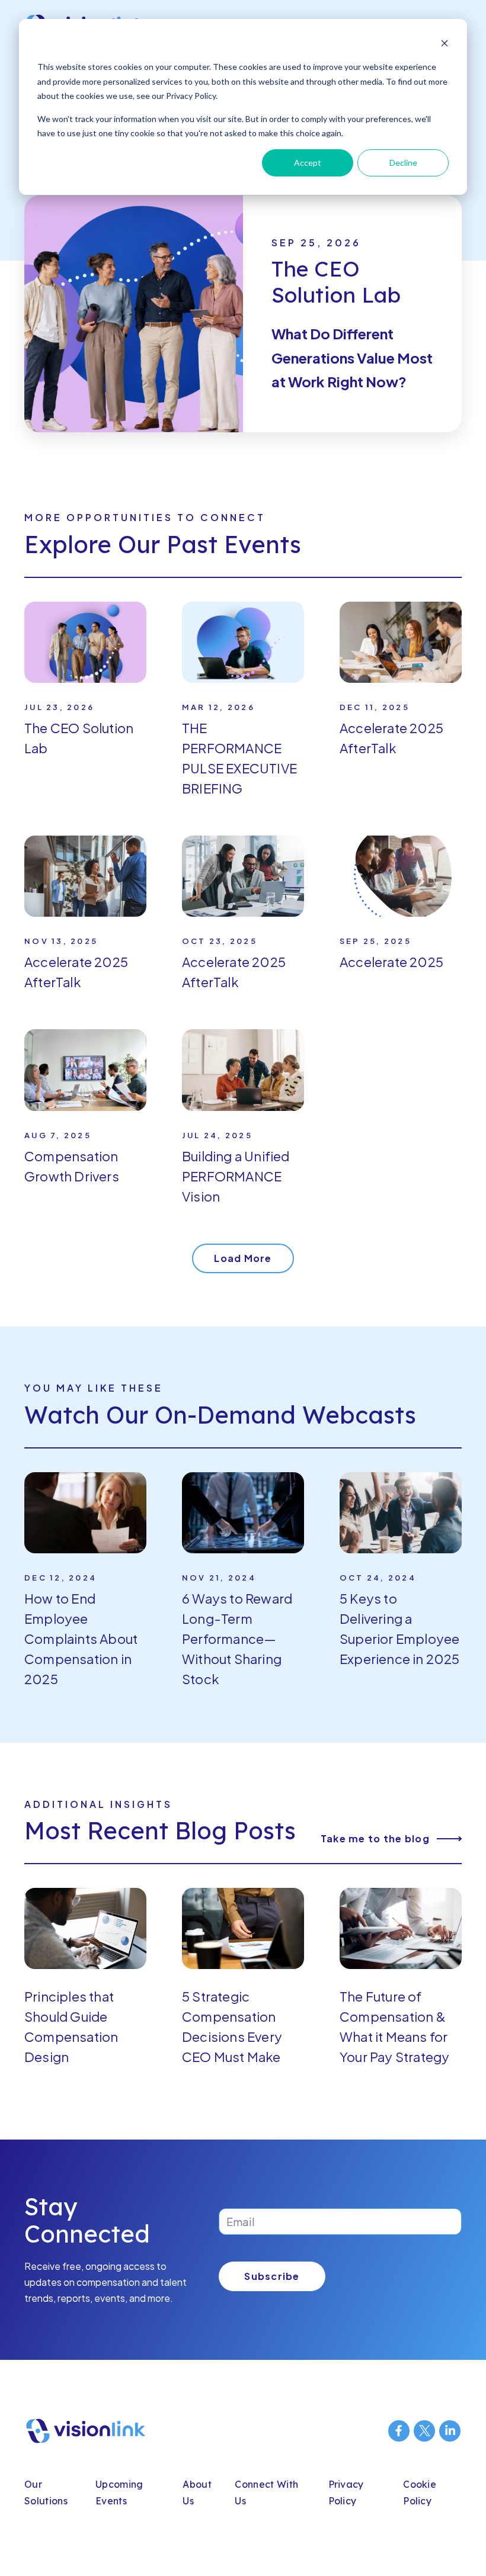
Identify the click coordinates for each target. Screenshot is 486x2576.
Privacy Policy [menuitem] (346, 2493)
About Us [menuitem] (197, 2493)
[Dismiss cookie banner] (445, 45)
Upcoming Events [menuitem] (119, 2493)
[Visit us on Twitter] (424, 2431)
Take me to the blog (375, 1839)
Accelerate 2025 (391, 962)
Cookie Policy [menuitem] (420, 2493)
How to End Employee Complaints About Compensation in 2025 (81, 1639)
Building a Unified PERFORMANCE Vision (236, 1176)
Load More (243, 1258)
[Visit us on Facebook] (399, 2431)
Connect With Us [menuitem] (266, 2493)
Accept (308, 163)
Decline (403, 163)
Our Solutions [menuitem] (46, 2493)
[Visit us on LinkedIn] (450, 2431)
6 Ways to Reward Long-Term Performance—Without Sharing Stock (237, 1639)
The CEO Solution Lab (336, 282)
